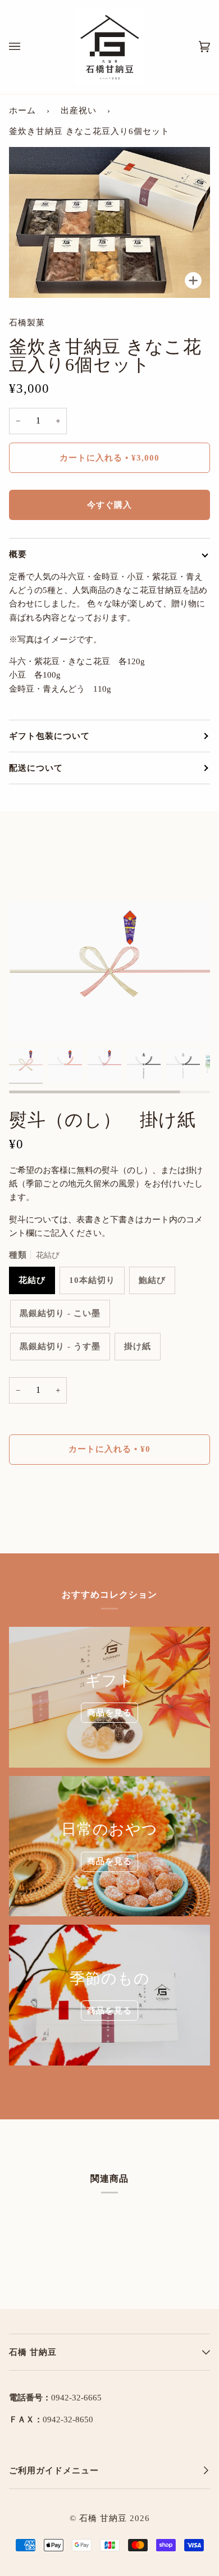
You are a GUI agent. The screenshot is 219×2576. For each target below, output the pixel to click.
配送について (36, 768)
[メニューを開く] (26, 47)
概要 (18, 554)
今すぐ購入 (109, 505)
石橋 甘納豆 (103, 2518)
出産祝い (79, 111)
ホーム (22, 111)
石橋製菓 (27, 323)
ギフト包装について (49, 736)
